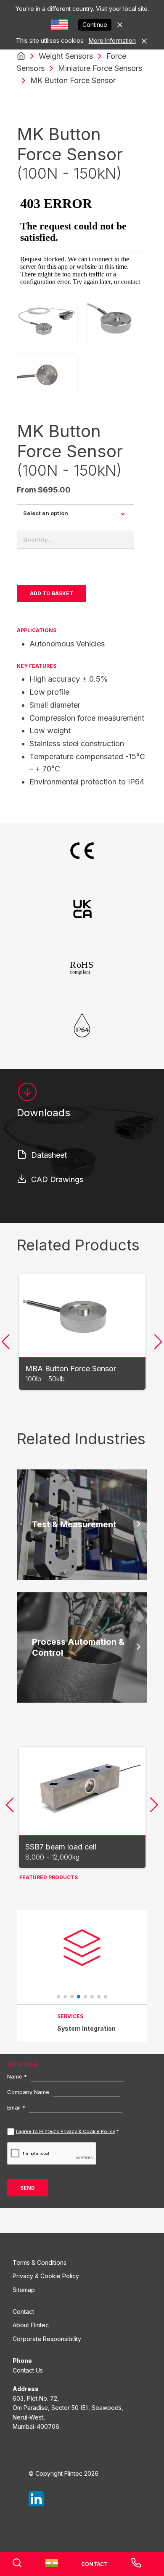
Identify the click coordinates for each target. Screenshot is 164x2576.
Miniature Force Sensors (100, 68)
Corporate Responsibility (47, 2339)
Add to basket (52, 593)
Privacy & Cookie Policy (46, 2276)
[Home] (21, 56)
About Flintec (31, 2325)
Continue (95, 25)
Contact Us (28, 2370)
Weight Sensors (66, 56)
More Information (112, 40)
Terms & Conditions (40, 2262)
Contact (23, 2312)
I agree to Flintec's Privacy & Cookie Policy (66, 2131)
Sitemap (24, 2290)
